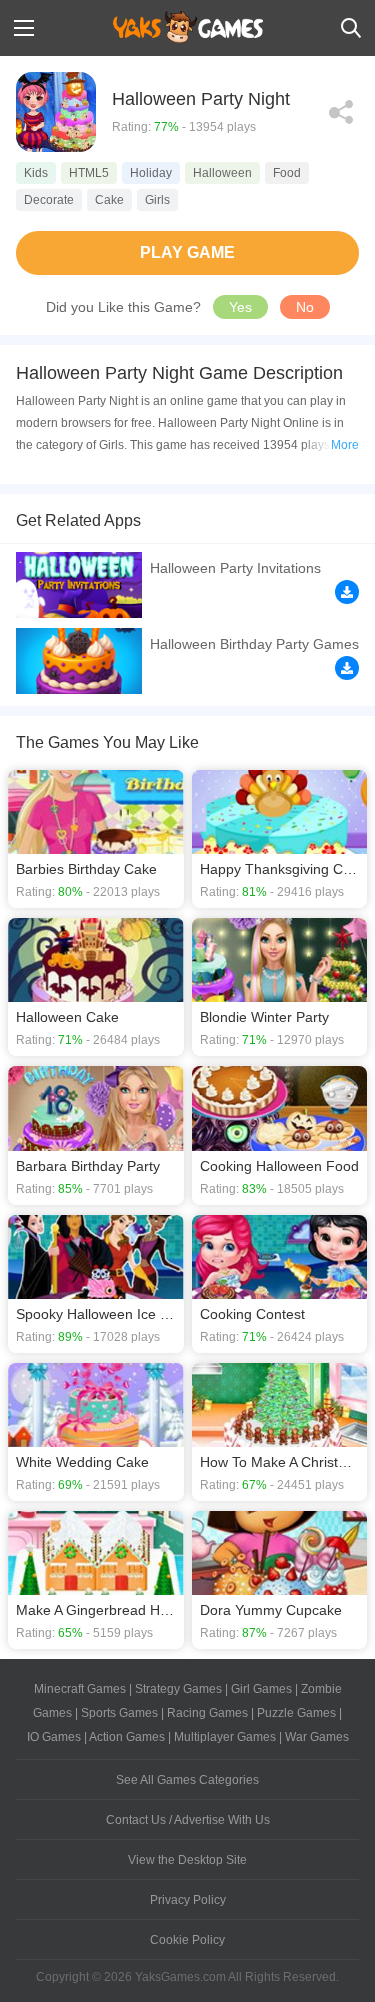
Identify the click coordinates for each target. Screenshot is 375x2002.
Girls (157, 200)
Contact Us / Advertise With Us (188, 1820)
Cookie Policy (187, 1940)
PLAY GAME (187, 252)
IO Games (54, 1737)
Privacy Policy (188, 1900)
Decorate (49, 200)
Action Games (127, 1737)
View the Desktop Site (187, 1860)
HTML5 (89, 173)
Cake (109, 200)
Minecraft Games (80, 1689)
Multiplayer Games (225, 1737)
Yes (240, 307)
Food (287, 173)
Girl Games (261, 1689)
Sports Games (119, 1713)
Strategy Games (178, 1689)
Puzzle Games (296, 1713)
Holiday (151, 173)
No (305, 307)
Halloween (222, 173)
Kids (36, 173)
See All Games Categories (187, 1780)
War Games (317, 1737)
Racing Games (207, 1713)
